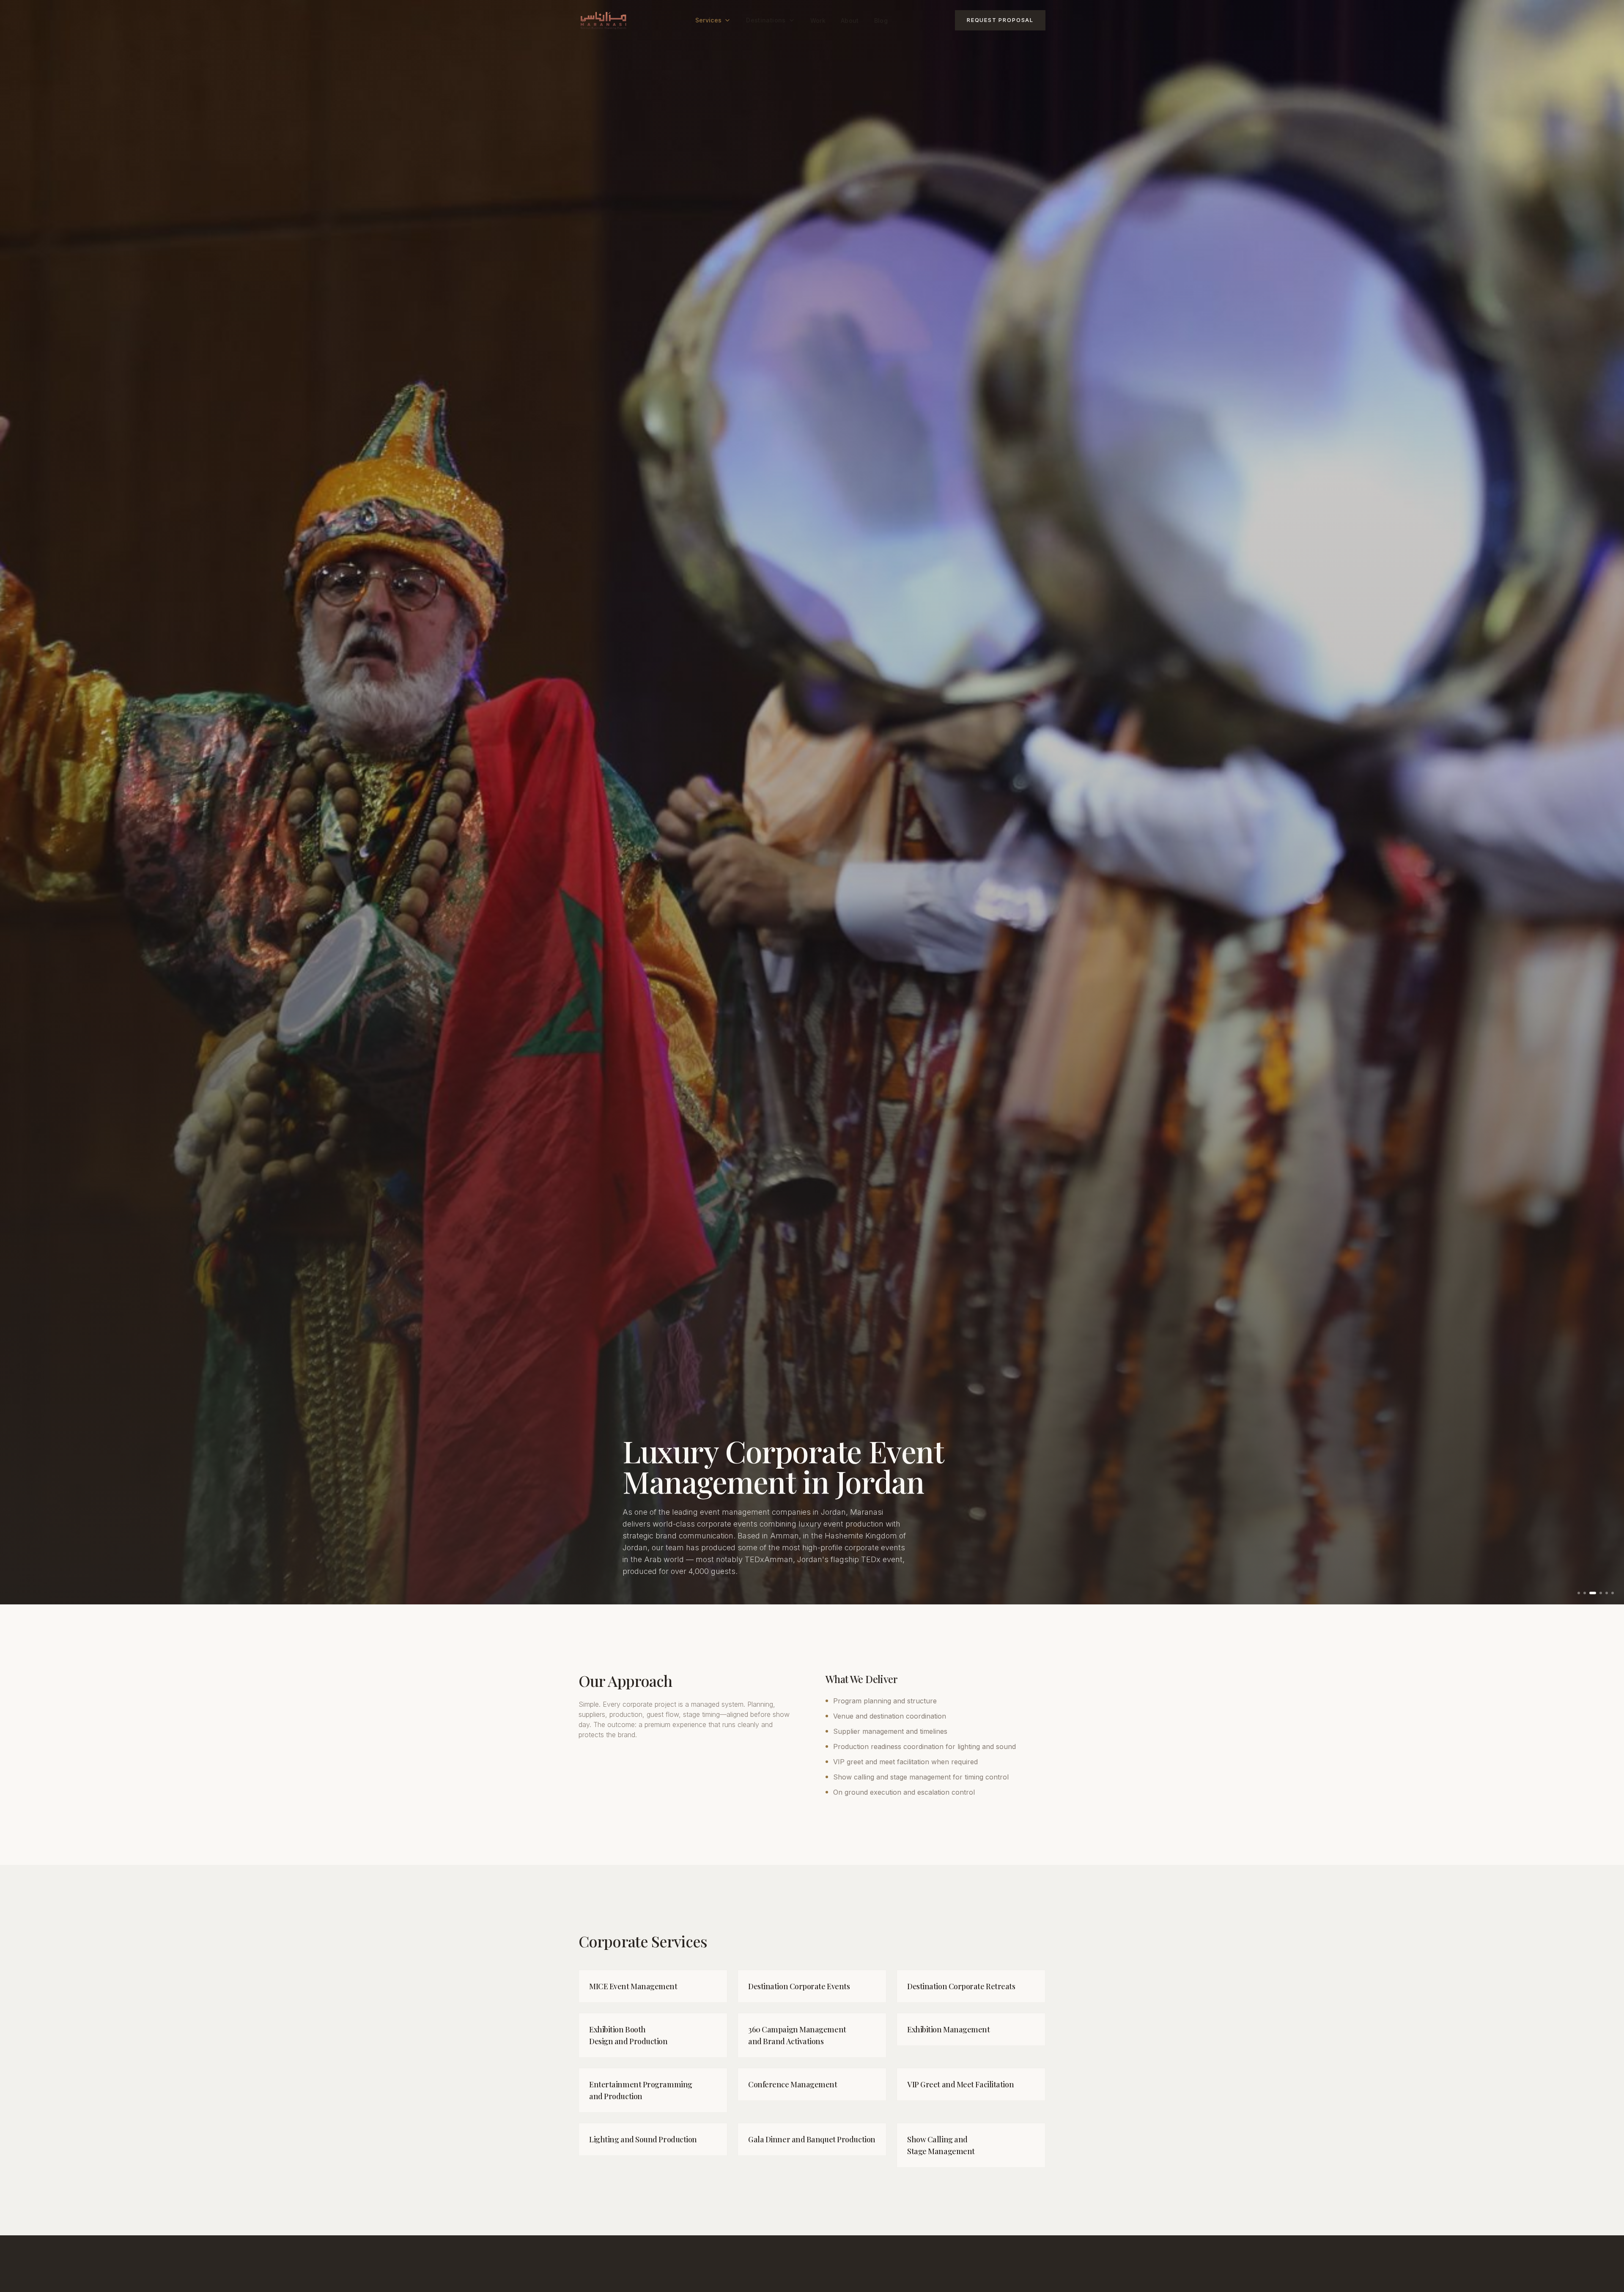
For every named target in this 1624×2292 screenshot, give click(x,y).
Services (709, 20)
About (850, 21)
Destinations (766, 20)
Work (818, 21)
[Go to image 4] (1601, 1593)
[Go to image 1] (1579, 1593)
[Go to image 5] (1607, 1593)
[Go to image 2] (1587, 1593)
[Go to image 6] (1613, 1593)
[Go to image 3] (1595, 1593)
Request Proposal (1000, 20)
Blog (881, 21)
